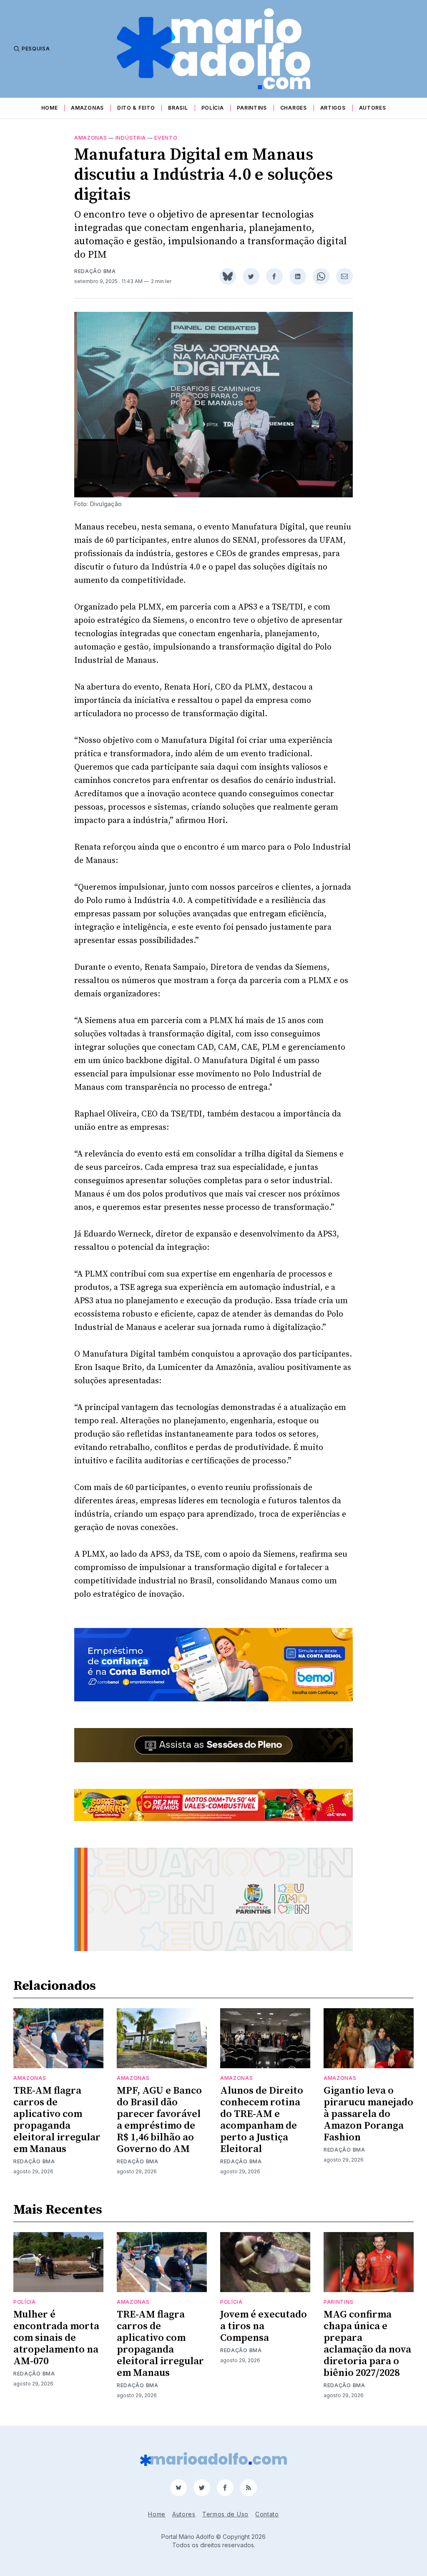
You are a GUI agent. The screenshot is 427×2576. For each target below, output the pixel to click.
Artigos (333, 108)
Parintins (252, 108)
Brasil (178, 108)
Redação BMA (95, 271)
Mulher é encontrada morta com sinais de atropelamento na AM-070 (56, 2338)
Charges (294, 108)
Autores (373, 108)
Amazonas (87, 108)
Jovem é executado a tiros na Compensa (264, 2326)
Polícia (213, 108)
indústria (131, 138)
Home (50, 108)
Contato (267, 2514)
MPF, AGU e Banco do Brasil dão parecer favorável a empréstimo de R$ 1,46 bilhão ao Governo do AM (159, 2120)
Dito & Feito (136, 108)
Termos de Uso (225, 2514)
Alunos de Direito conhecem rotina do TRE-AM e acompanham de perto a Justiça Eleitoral (262, 2120)
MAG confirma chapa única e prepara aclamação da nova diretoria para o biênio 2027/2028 (367, 2344)
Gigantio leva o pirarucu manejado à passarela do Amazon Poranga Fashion (368, 2114)
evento (166, 138)
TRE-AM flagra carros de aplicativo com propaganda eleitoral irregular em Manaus (57, 2120)
